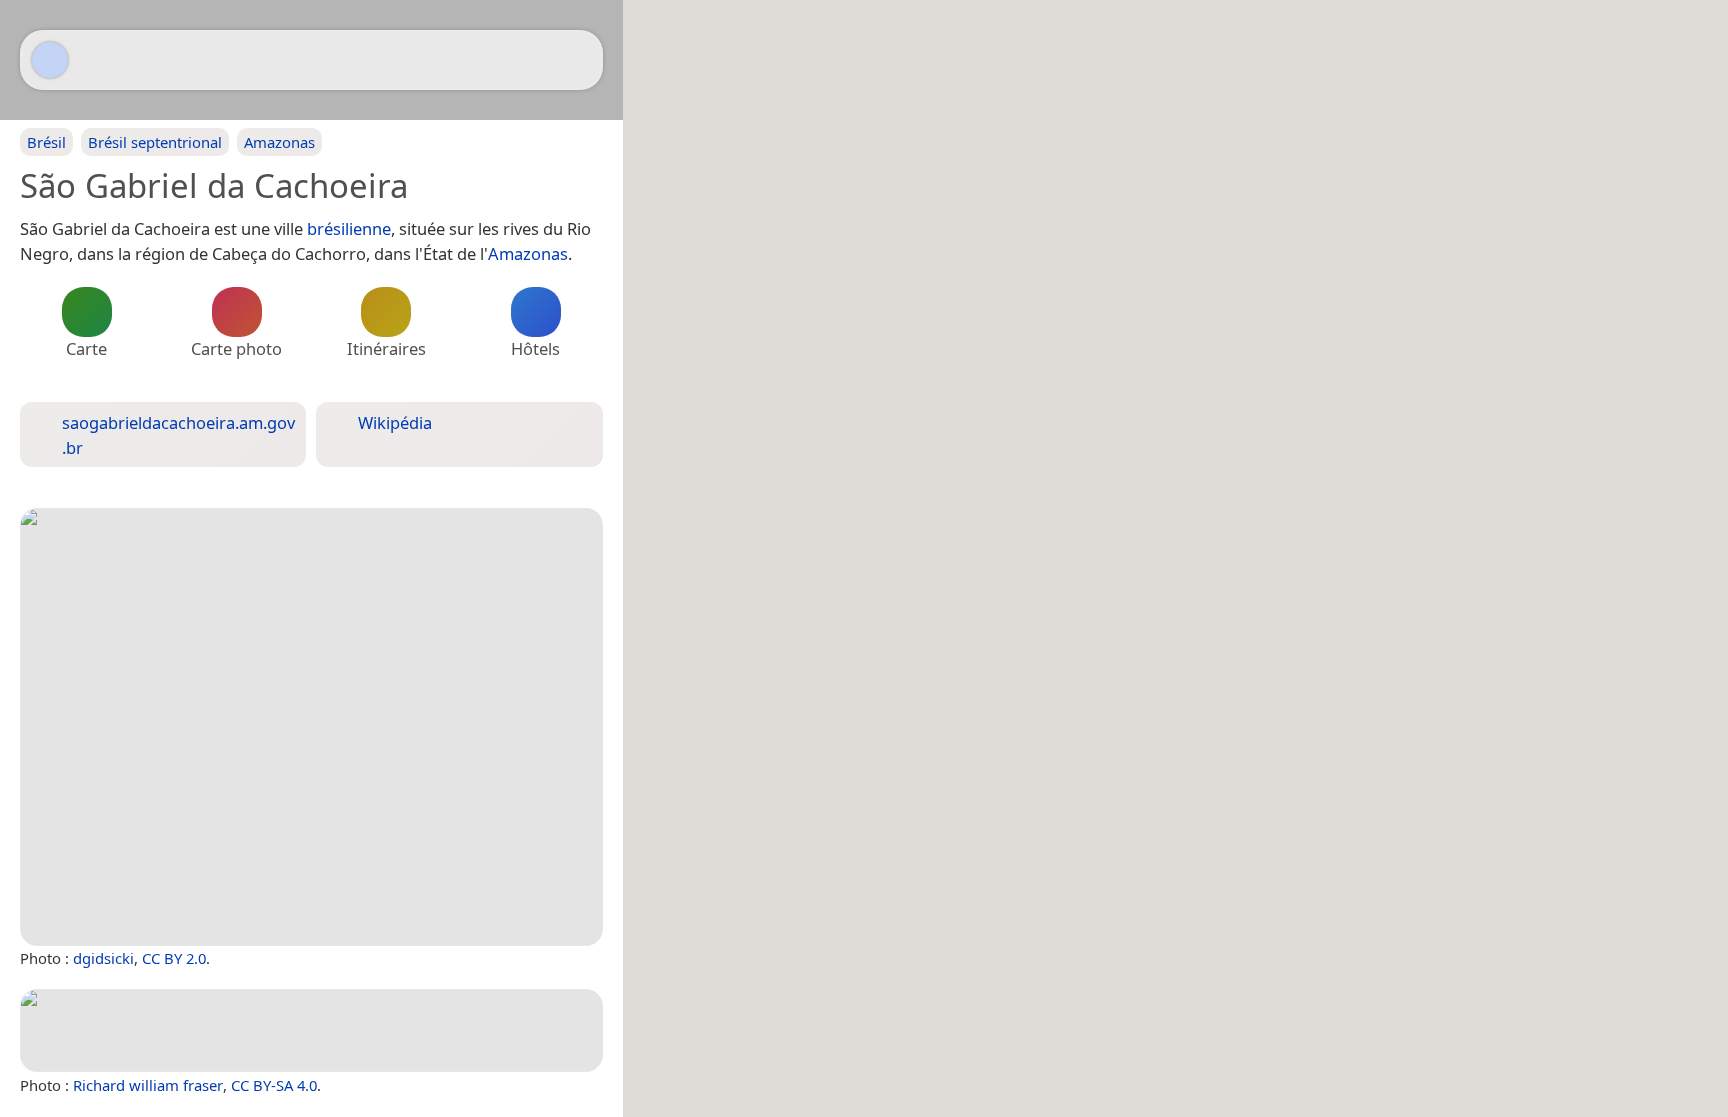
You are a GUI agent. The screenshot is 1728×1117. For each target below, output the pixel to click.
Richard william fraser (148, 1085)
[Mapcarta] (50, 60)
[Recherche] (578, 60)
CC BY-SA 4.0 (274, 1085)
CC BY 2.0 (174, 958)
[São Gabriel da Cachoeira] (311, 726)
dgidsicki (103, 958)
